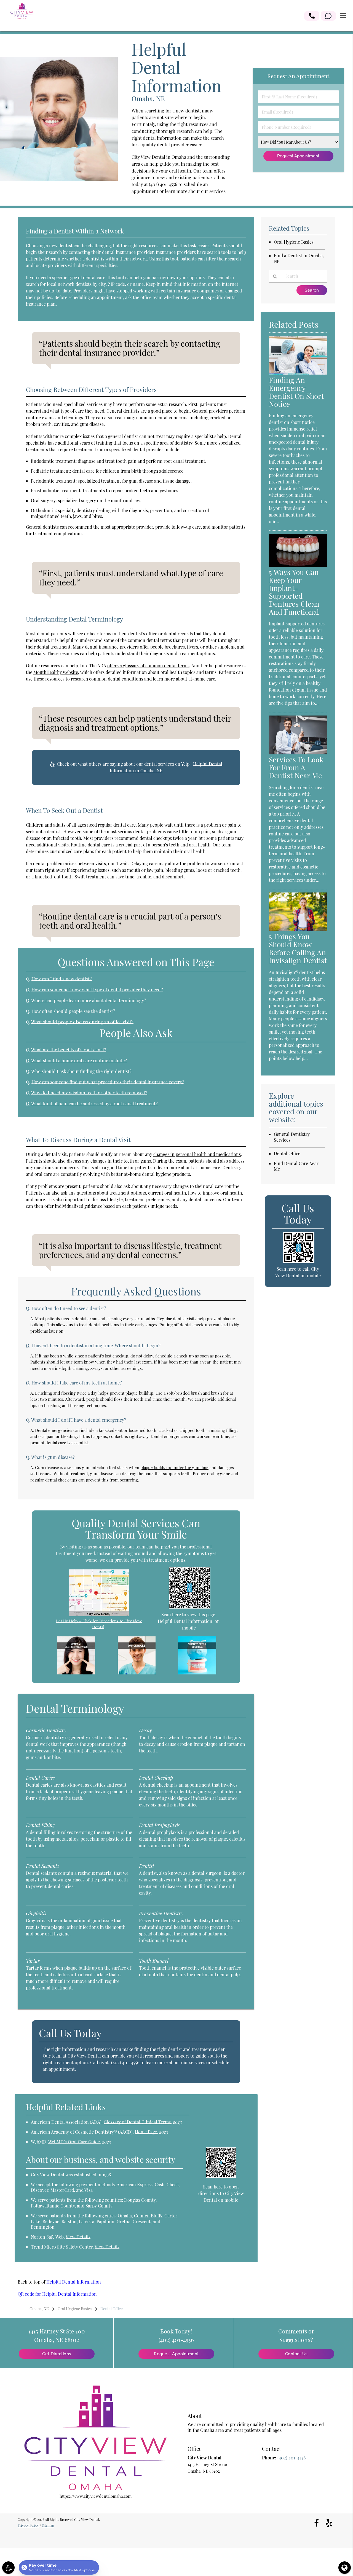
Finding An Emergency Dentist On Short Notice (296, 392)
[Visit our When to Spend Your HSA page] (197, 1673)
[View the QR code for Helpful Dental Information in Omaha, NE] (190, 1607)
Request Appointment (176, 2354)
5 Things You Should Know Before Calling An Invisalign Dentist (298, 948)
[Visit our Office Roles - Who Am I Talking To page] (137, 1673)
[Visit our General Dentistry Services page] (76, 1673)
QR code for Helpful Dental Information (57, 2294)
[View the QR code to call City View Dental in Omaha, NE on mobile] (299, 1262)
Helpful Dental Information (74, 2282)
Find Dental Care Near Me (296, 1166)
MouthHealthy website (56, 672)
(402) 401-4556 (163, 184)
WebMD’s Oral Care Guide (74, 2142)
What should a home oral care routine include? (79, 1060)
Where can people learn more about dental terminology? (89, 1000)
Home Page (146, 2132)
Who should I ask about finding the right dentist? (81, 1071)
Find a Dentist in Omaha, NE (299, 258)
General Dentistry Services (292, 1137)
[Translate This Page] (345, 2568)
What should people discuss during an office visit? (82, 1022)
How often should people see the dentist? (73, 1011)
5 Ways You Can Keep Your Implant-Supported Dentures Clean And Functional (294, 592)
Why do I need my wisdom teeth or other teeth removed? (89, 1093)
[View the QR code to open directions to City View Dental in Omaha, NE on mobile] (221, 2176)
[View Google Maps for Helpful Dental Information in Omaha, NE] (99, 1615)
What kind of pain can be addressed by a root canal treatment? (94, 1103)
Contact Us (296, 2354)
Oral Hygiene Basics (294, 242)
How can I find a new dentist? (62, 979)
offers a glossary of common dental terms (148, 665)
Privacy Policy (28, 2525)
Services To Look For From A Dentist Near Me (296, 767)
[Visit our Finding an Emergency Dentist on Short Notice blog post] (298, 373)
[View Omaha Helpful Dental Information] (59, 179)
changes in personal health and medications (197, 1154)
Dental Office (287, 1153)
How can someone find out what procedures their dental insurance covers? (108, 1082)
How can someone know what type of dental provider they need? (97, 989)
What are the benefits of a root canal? (69, 1050)
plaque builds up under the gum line (174, 1467)
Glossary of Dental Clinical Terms (137, 2122)
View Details (78, 2237)
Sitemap (48, 2525)
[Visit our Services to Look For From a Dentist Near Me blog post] (298, 753)
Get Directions (57, 2354)
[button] (312, 16)
